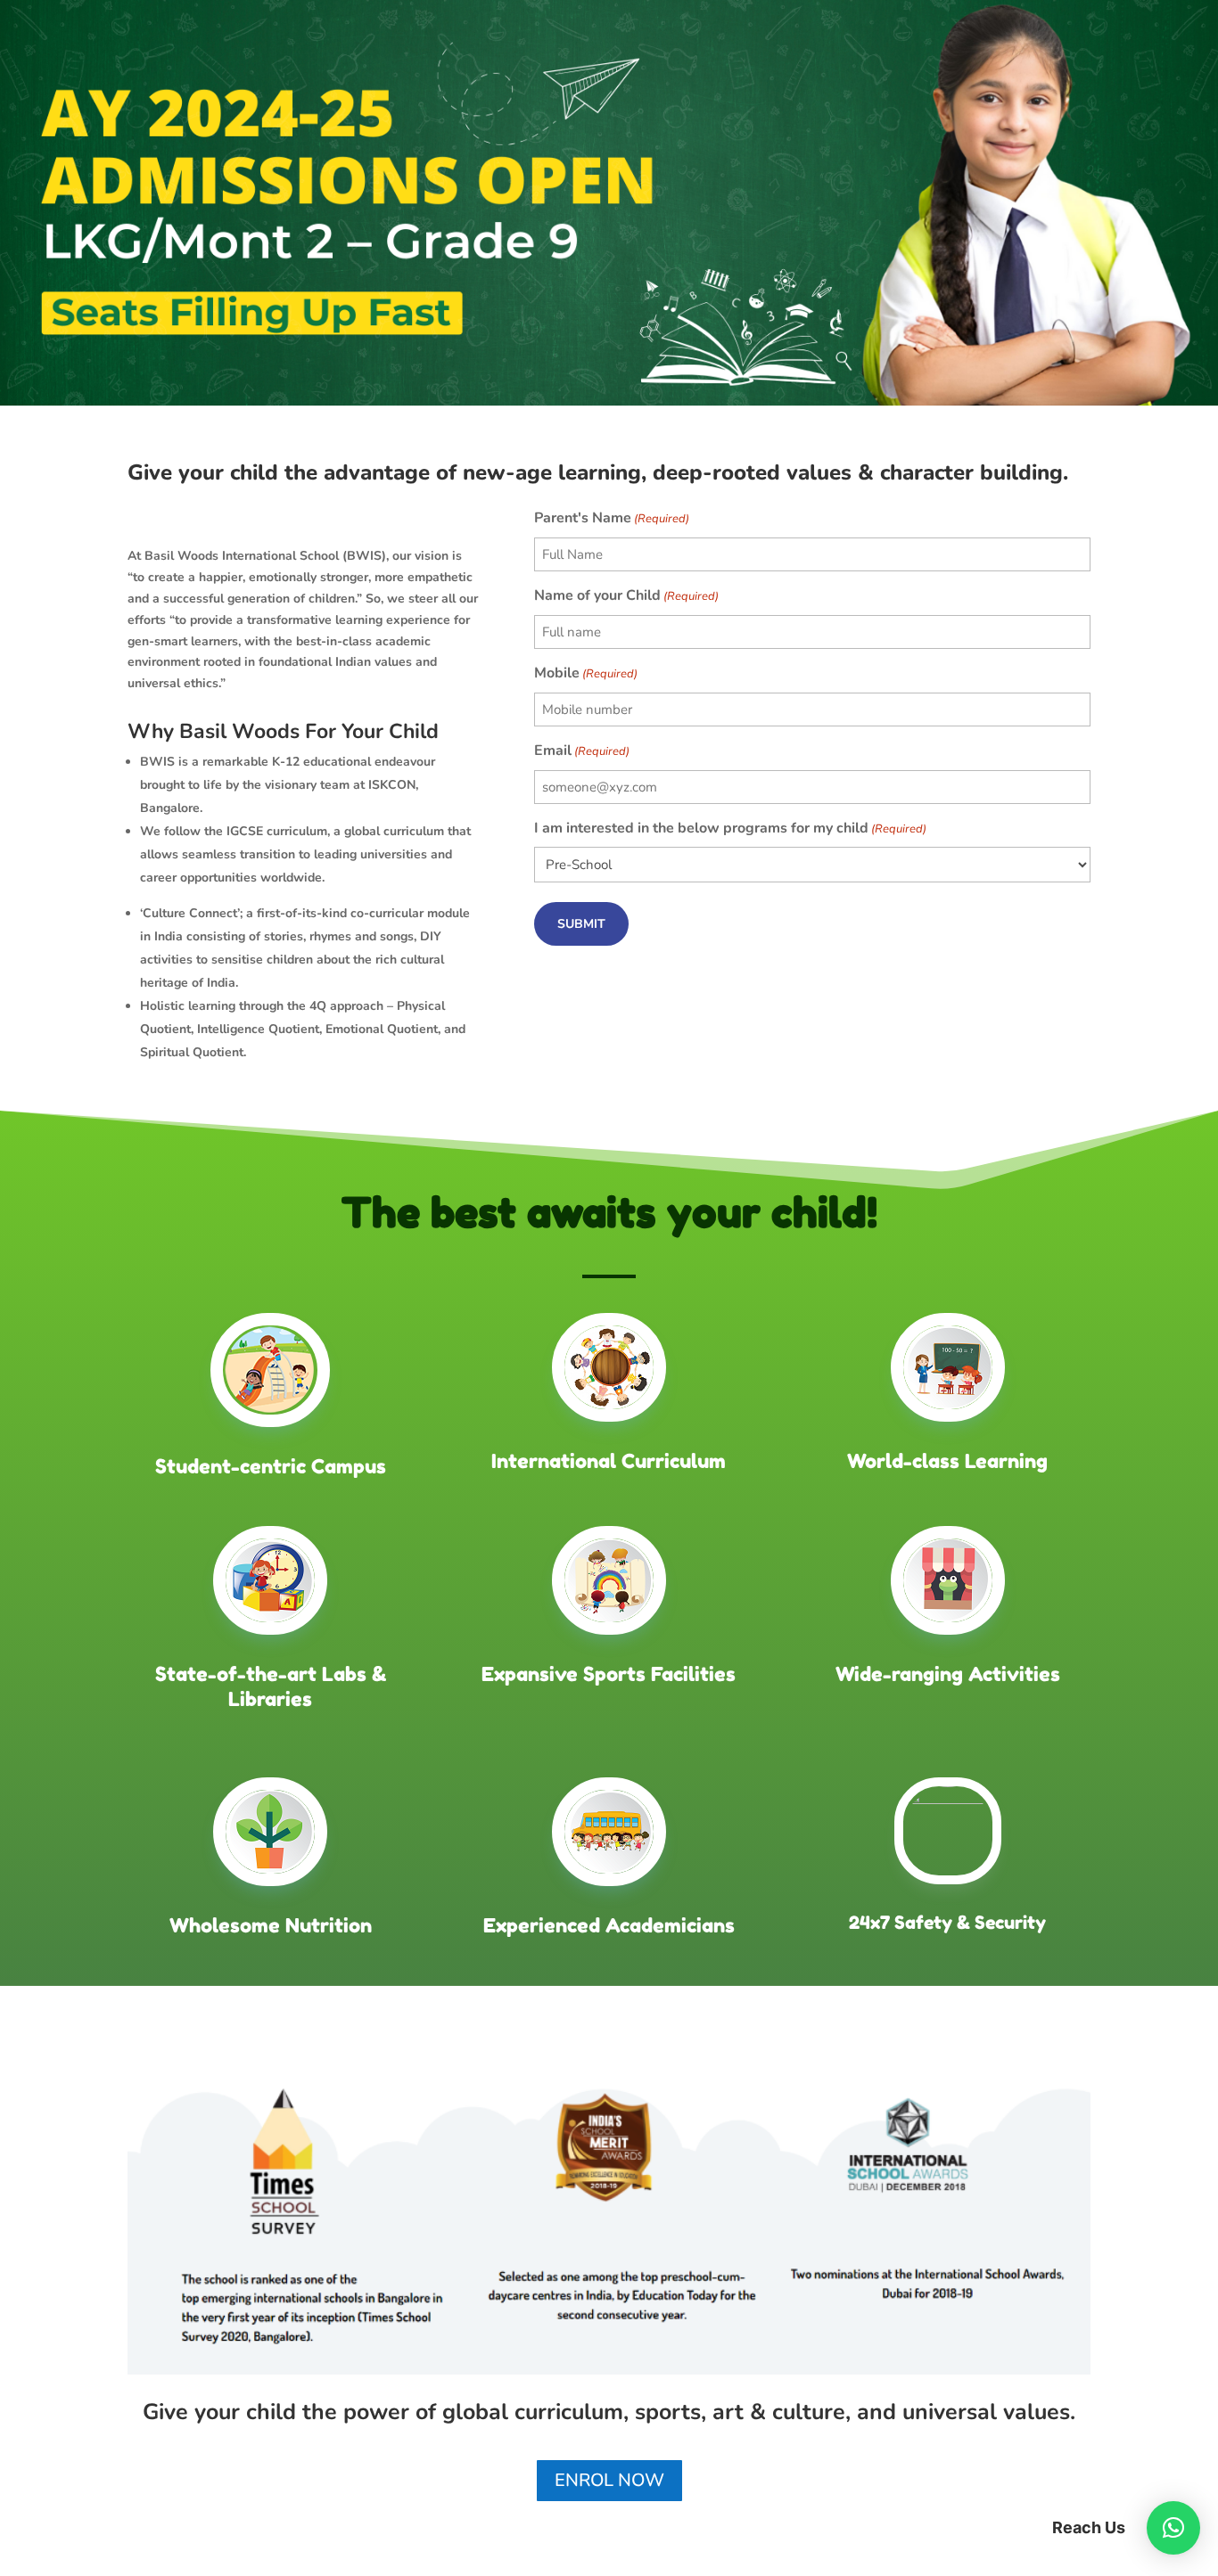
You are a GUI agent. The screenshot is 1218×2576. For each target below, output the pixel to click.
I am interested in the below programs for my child (730, 828)
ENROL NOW (609, 2480)
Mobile (586, 673)
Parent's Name (612, 518)
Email (582, 751)
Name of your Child (626, 595)
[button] (1173, 2528)
